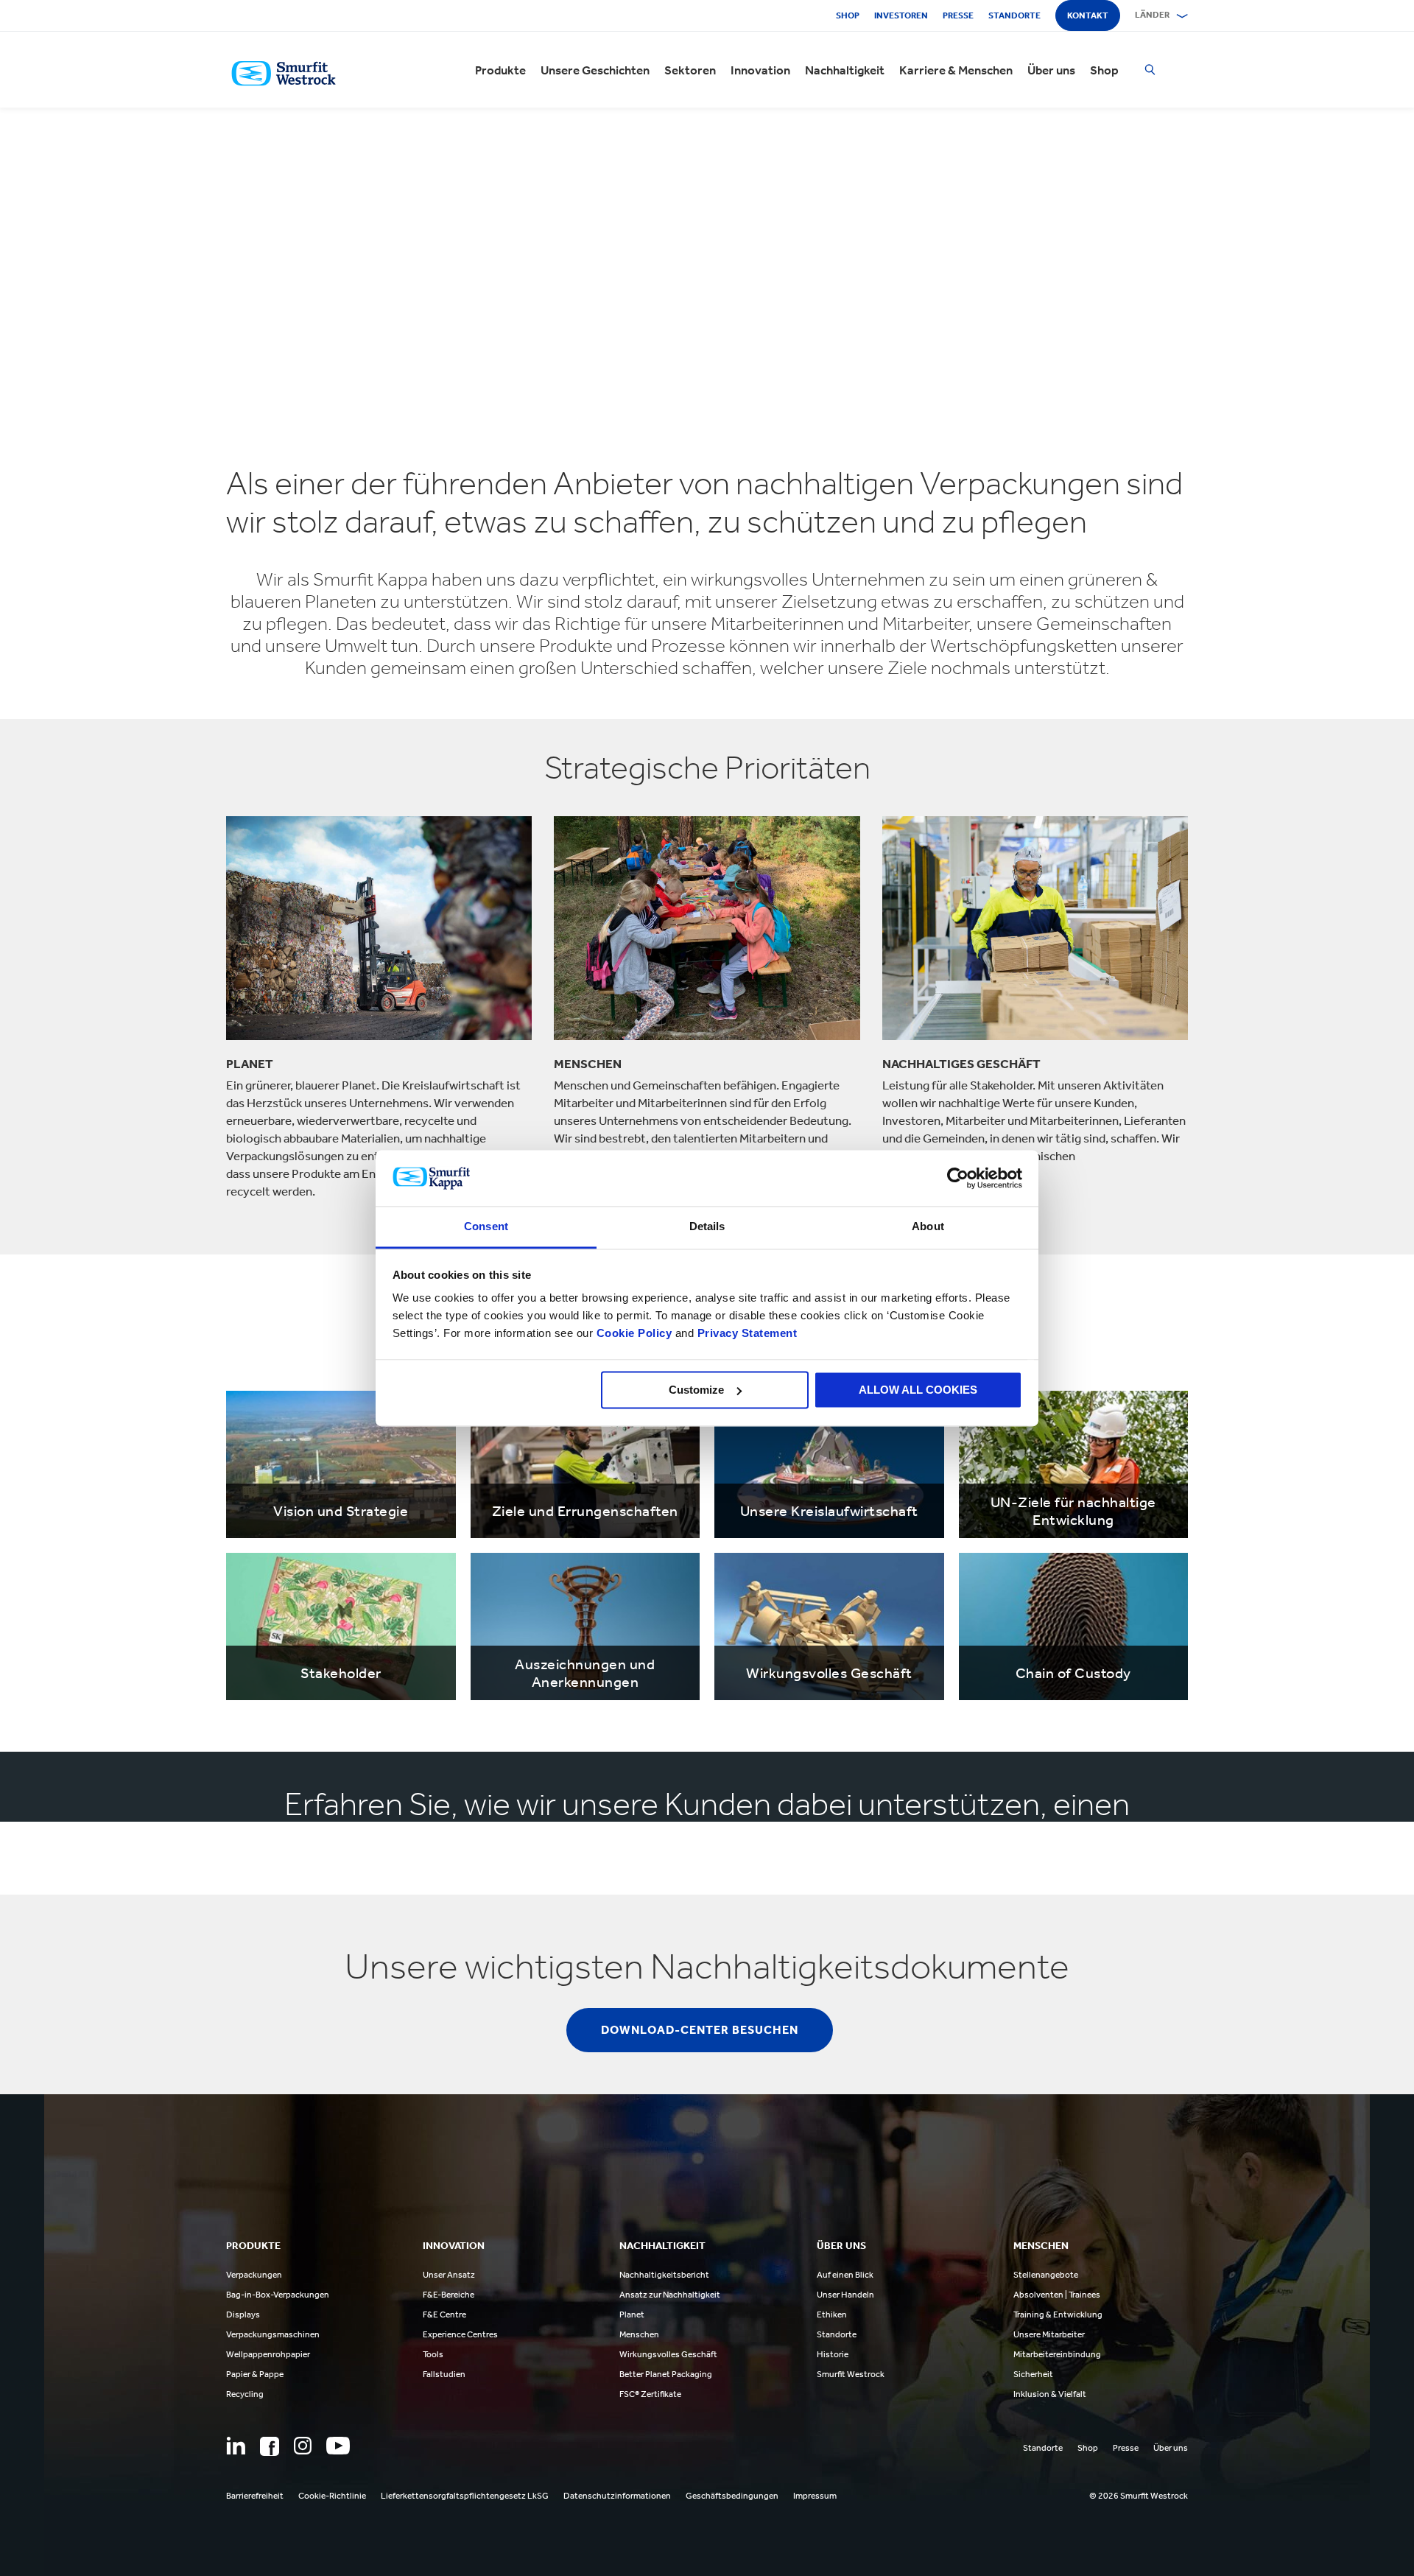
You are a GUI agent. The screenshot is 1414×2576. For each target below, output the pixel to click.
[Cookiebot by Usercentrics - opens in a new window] (958, 1178)
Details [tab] (707, 1227)
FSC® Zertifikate (650, 2394)
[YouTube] (338, 2446)
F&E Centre (444, 2314)
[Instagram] (303, 2446)
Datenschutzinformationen (617, 2496)
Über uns (1051, 70)
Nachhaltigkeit (845, 70)
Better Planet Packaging (666, 2374)
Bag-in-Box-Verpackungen (278, 2295)
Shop (848, 15)
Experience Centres (460, 2334)
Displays (243, 2314)
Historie (833, 2354)
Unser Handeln (845, 2295)
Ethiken (832, 2314)
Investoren (901, 15)
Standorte (1014, 15)
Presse (958, 15)
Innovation (760, 70)
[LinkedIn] (236, 2446)
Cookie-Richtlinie (332, 2496)
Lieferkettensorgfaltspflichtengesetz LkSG (465, 2496)
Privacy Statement (745, 1334)
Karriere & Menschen (956, 70)
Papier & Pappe (255, 2374)
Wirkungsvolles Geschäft (668, 2354)
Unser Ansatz (449, 2275)
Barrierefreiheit (255, 2496)
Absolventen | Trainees (1057, 2295)
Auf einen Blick (845, 2275)
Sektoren (690, 70)
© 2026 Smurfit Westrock (1139, 2496)
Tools (433, 2354)
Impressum (815, 2496)
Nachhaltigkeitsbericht (664, 2275)
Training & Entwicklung (1058, 2314)
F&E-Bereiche (449, 2295)
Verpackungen (254, 2275)
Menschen (639, 2334)
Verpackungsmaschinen (273, 2334)
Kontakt (1088, 15)
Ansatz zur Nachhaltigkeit (670, 2295)
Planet (632, 2314)
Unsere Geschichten (595, 70)
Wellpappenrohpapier (268, 2354)
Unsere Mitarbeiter (1049, 2334)
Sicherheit (1033, 2374)
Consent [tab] (486, 1227)
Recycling (245, 2394)
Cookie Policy (634, 1334)
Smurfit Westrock (851, 2374)
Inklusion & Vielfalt (1050, 2394)
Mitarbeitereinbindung (1057, 2354)
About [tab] (928, 1227)
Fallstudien (444, 2374)
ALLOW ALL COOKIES (918, 1390)
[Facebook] (270, 2446)
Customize (696, 1390)
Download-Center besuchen (700, 2030)
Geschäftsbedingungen (732, 2496)
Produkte (500, 70)
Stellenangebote (1046, 2275)
